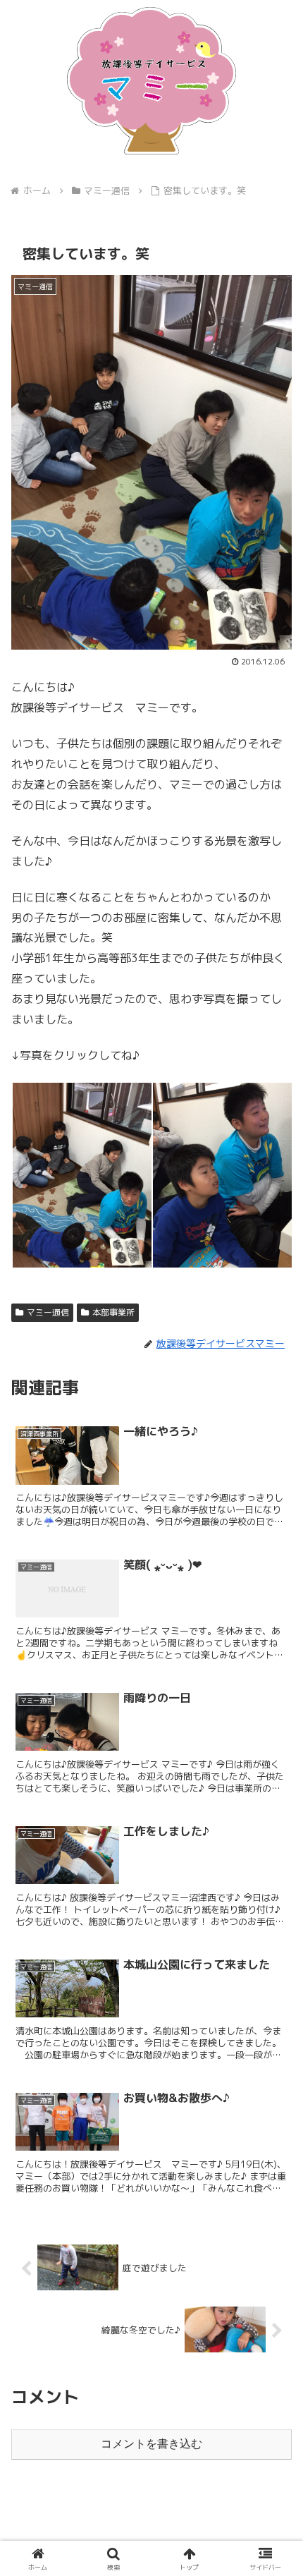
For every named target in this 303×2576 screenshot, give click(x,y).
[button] (274, 2063)
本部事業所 (113, 1312)
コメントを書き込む (151, 2444)
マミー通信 (48, 1312)
